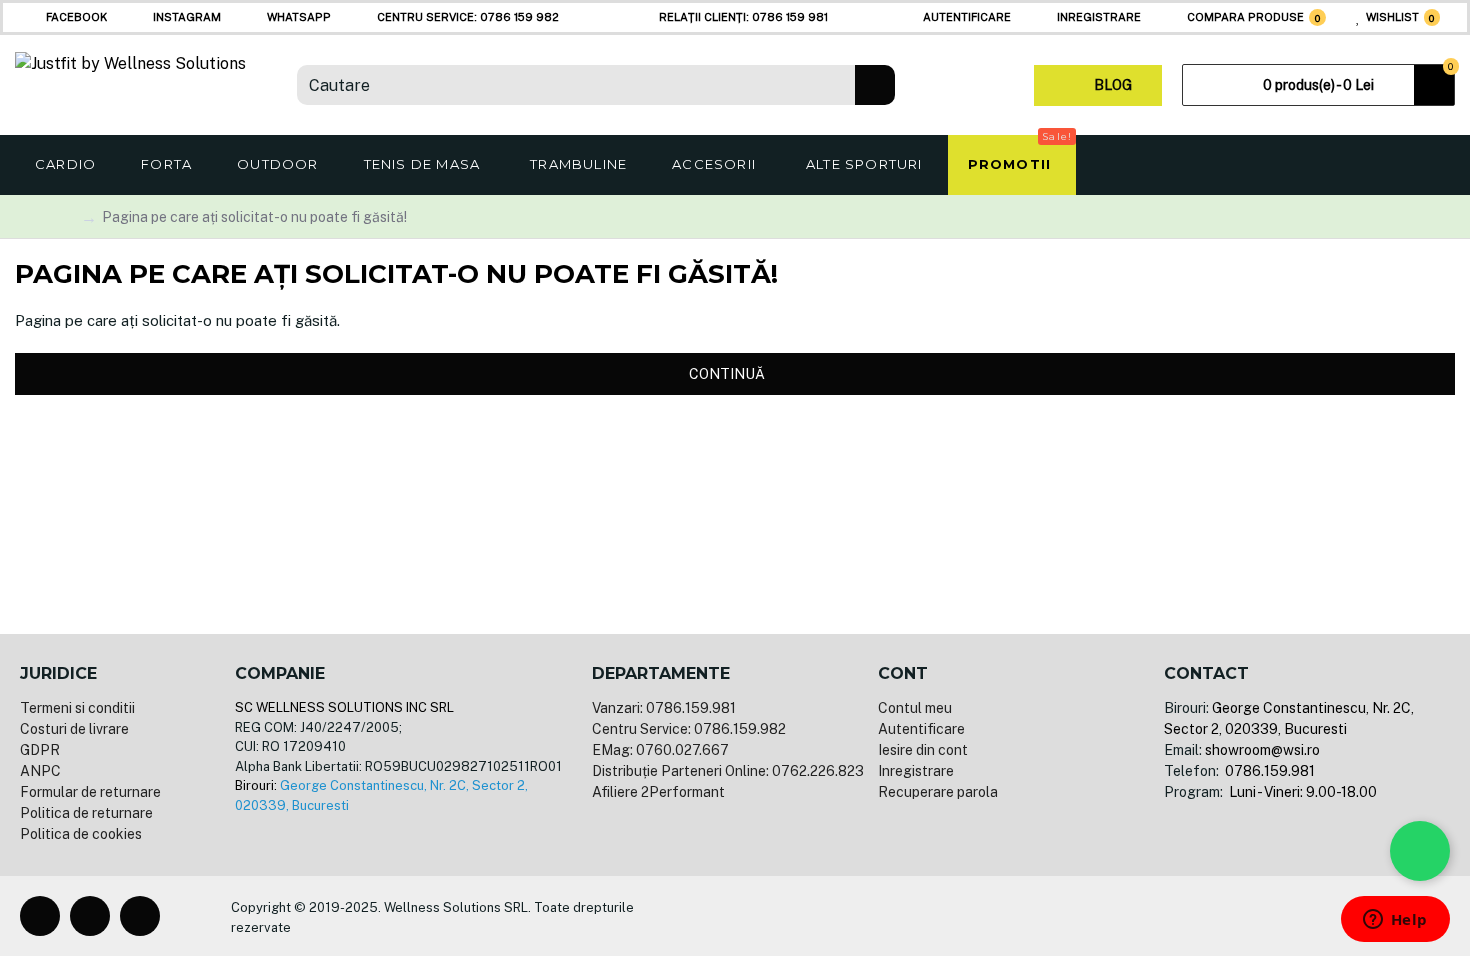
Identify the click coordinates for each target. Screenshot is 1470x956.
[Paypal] (879, 916)
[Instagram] (90, 916)
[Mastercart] (847, 916)
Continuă (727, 374)
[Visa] (815, 916)
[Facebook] (40, 916)
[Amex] (911, 916)
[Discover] (943, 916)
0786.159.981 (1268, 771)
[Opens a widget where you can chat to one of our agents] (1395, 921)
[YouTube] (140, 916)
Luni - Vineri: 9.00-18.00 (1301, 792)
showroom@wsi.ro (1262, 750)
